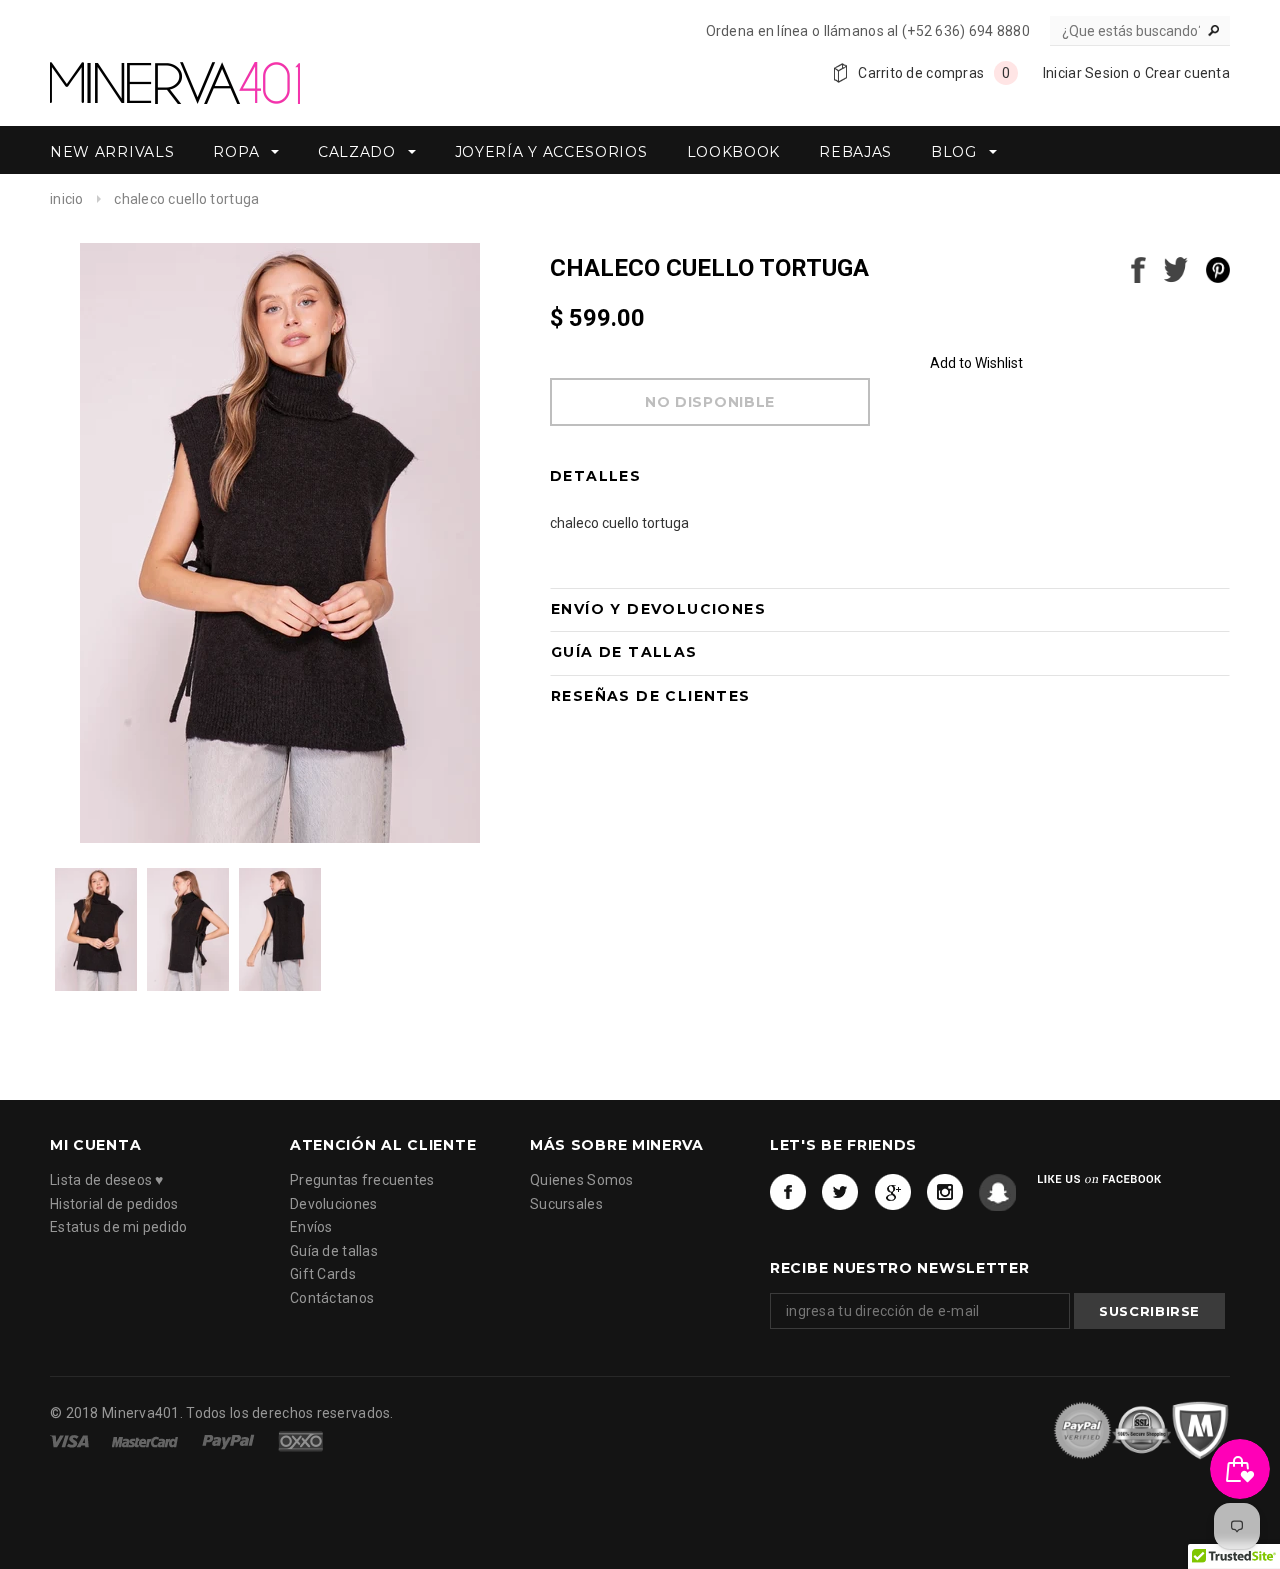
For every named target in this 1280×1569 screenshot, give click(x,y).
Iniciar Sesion (1086, 73)
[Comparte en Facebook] (1138, 268)
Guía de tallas (334, 1251)
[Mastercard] (146, 1440)
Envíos (311, 1228)
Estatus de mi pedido (119, 1228)
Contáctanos (332, 1298)
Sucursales (566, 1204)
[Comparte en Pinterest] (1218, 268)
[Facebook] (788, 1193)
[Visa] (71, 1440)
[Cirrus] (300, 1440)
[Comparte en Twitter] (1176, 268)
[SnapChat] (997, 1193)
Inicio (67, 199)
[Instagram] (945, 1193)
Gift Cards (323, 1275)
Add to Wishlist (976, 363)
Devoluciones (333, 1204)
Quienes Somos (582, 1181)
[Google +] (893, 1193)
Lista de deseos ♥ (107, 1181)
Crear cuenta (1187, 73)
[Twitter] (840, 1193)
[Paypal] (230, 1440)
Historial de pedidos (114, 1204)
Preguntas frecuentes (362, 1181)
